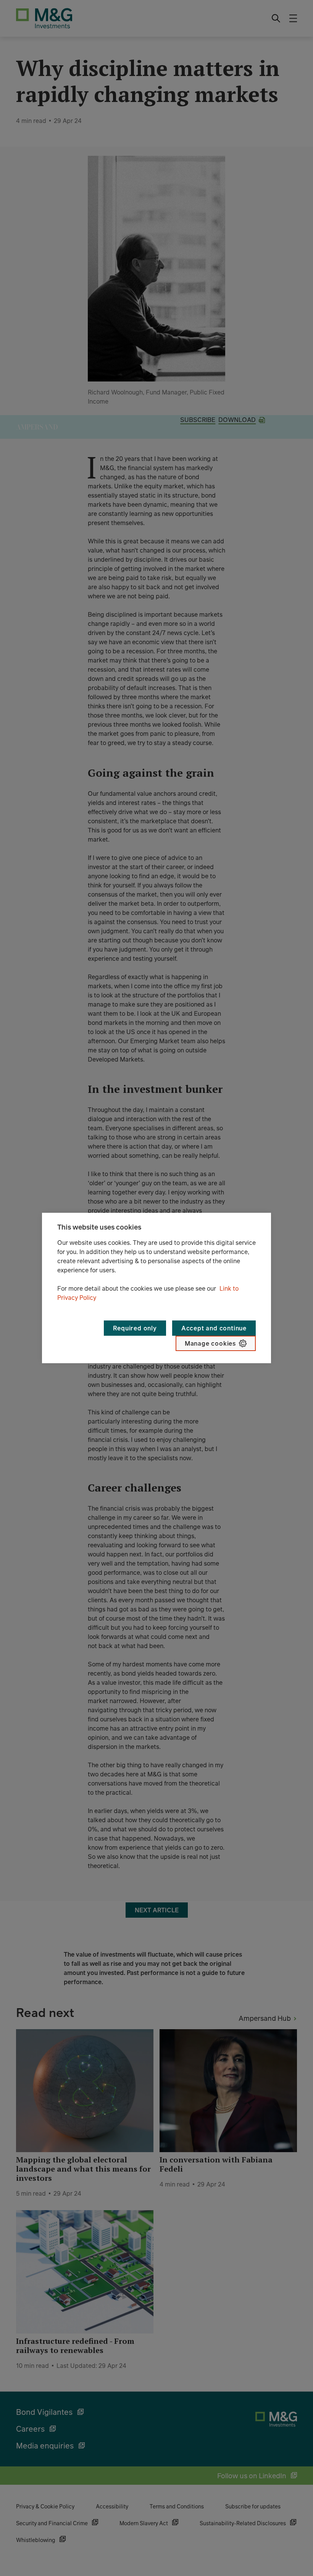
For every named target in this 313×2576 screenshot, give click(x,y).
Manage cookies (210, 1343)
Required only (135, 1328)
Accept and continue (214, 1328)
